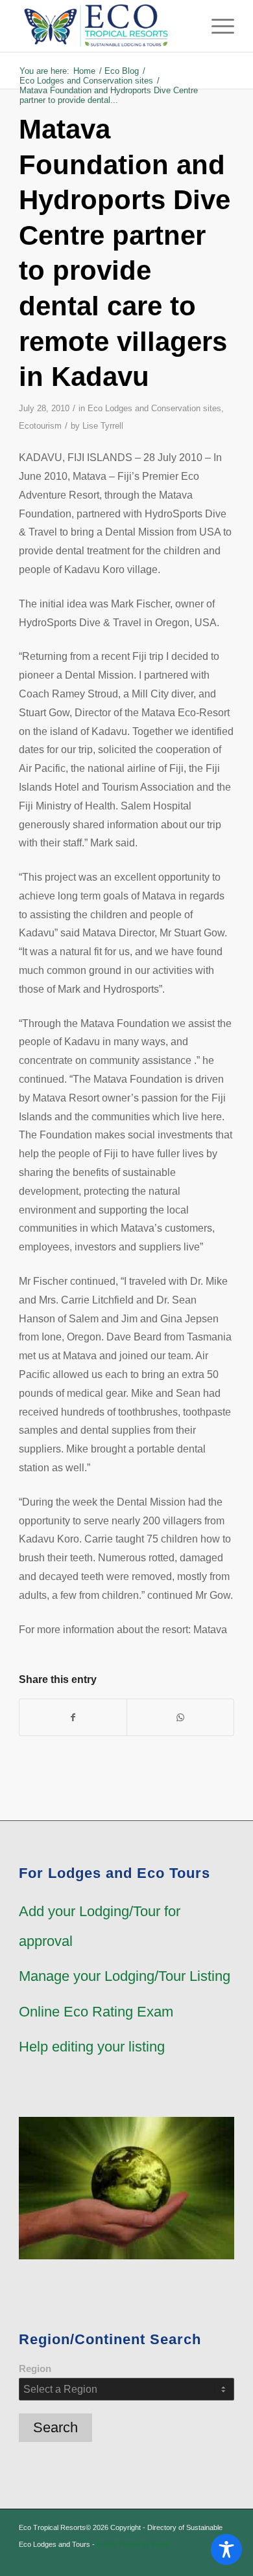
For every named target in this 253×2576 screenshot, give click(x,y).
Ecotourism (40, 426)
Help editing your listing (92, 2047)
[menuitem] (216, 26)
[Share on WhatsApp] (180, 1717)
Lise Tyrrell (103, 426)
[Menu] (216, 26)
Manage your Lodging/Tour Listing (125, 1976)
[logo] (105, 26)
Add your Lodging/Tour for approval (100, 1926)
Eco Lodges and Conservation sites (154, 408)
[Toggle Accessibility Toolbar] (226, 2549)
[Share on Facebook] (73, 1717)
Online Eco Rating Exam (96, 2012)
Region (35, 2369)
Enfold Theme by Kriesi (133, 2544)
